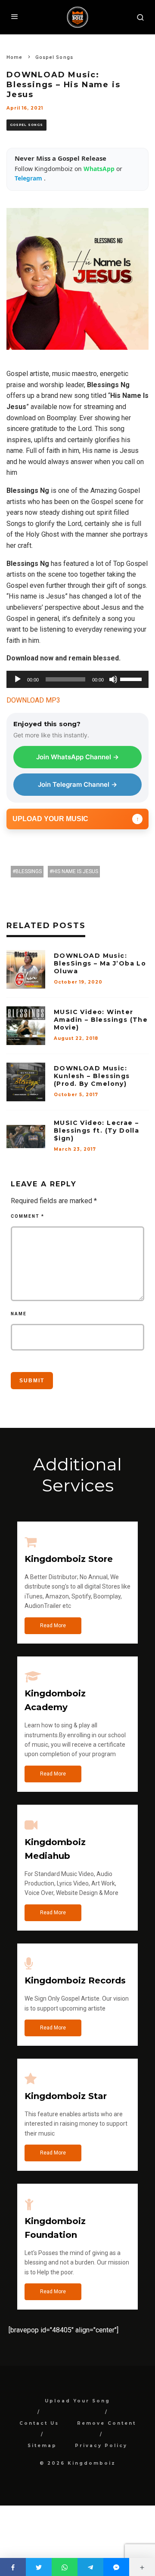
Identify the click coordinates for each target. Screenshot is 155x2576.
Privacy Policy (101, 2446)
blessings (29, 871)
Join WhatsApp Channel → (77, 757)
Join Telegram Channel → (77, 784)
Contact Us (39, 2423)
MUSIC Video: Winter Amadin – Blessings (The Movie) (101, 1020)
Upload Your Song (77, 2401)
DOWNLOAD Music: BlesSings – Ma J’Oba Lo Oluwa (100, 963)
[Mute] (113, 679)
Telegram (29, 178)
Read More (53, 1626)
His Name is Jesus (75, 871)
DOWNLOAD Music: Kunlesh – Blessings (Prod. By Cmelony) (92, 1076)
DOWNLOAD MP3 (33, 700)
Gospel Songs (26, 125)
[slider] (132, 678)
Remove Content (107, 2423)
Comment (28, 1216)
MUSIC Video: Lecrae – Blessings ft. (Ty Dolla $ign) (96, 1131)
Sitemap (42, 2446)
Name (19, 1314)
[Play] (18, 679)
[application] (77, 679)
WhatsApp (100, 169)
